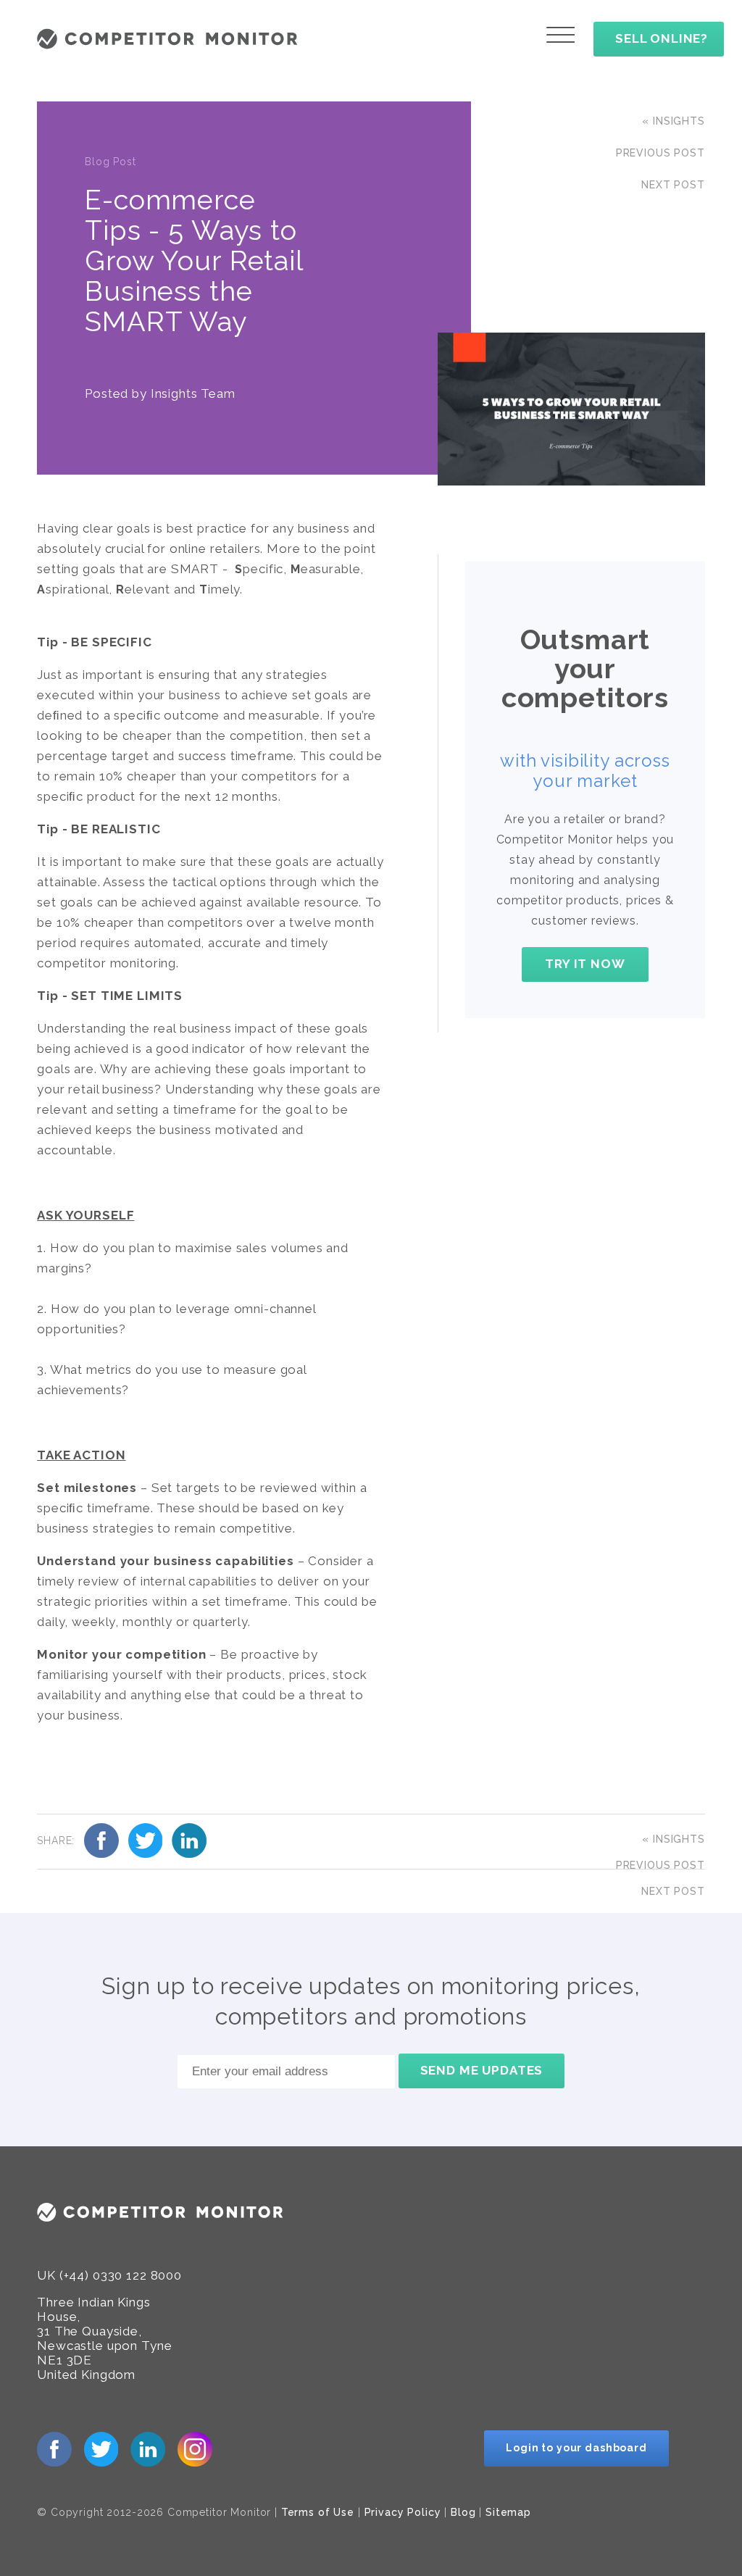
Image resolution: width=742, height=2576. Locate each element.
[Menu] (560, 35)
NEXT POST (673, 185)
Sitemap (508, 2512)
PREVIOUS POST (660, 153)
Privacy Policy (403, 2512)
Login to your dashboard (576, 2448)
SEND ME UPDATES (482, 2070)
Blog (463, 2512)
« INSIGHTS (674, 121)
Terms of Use (318, 2512)
